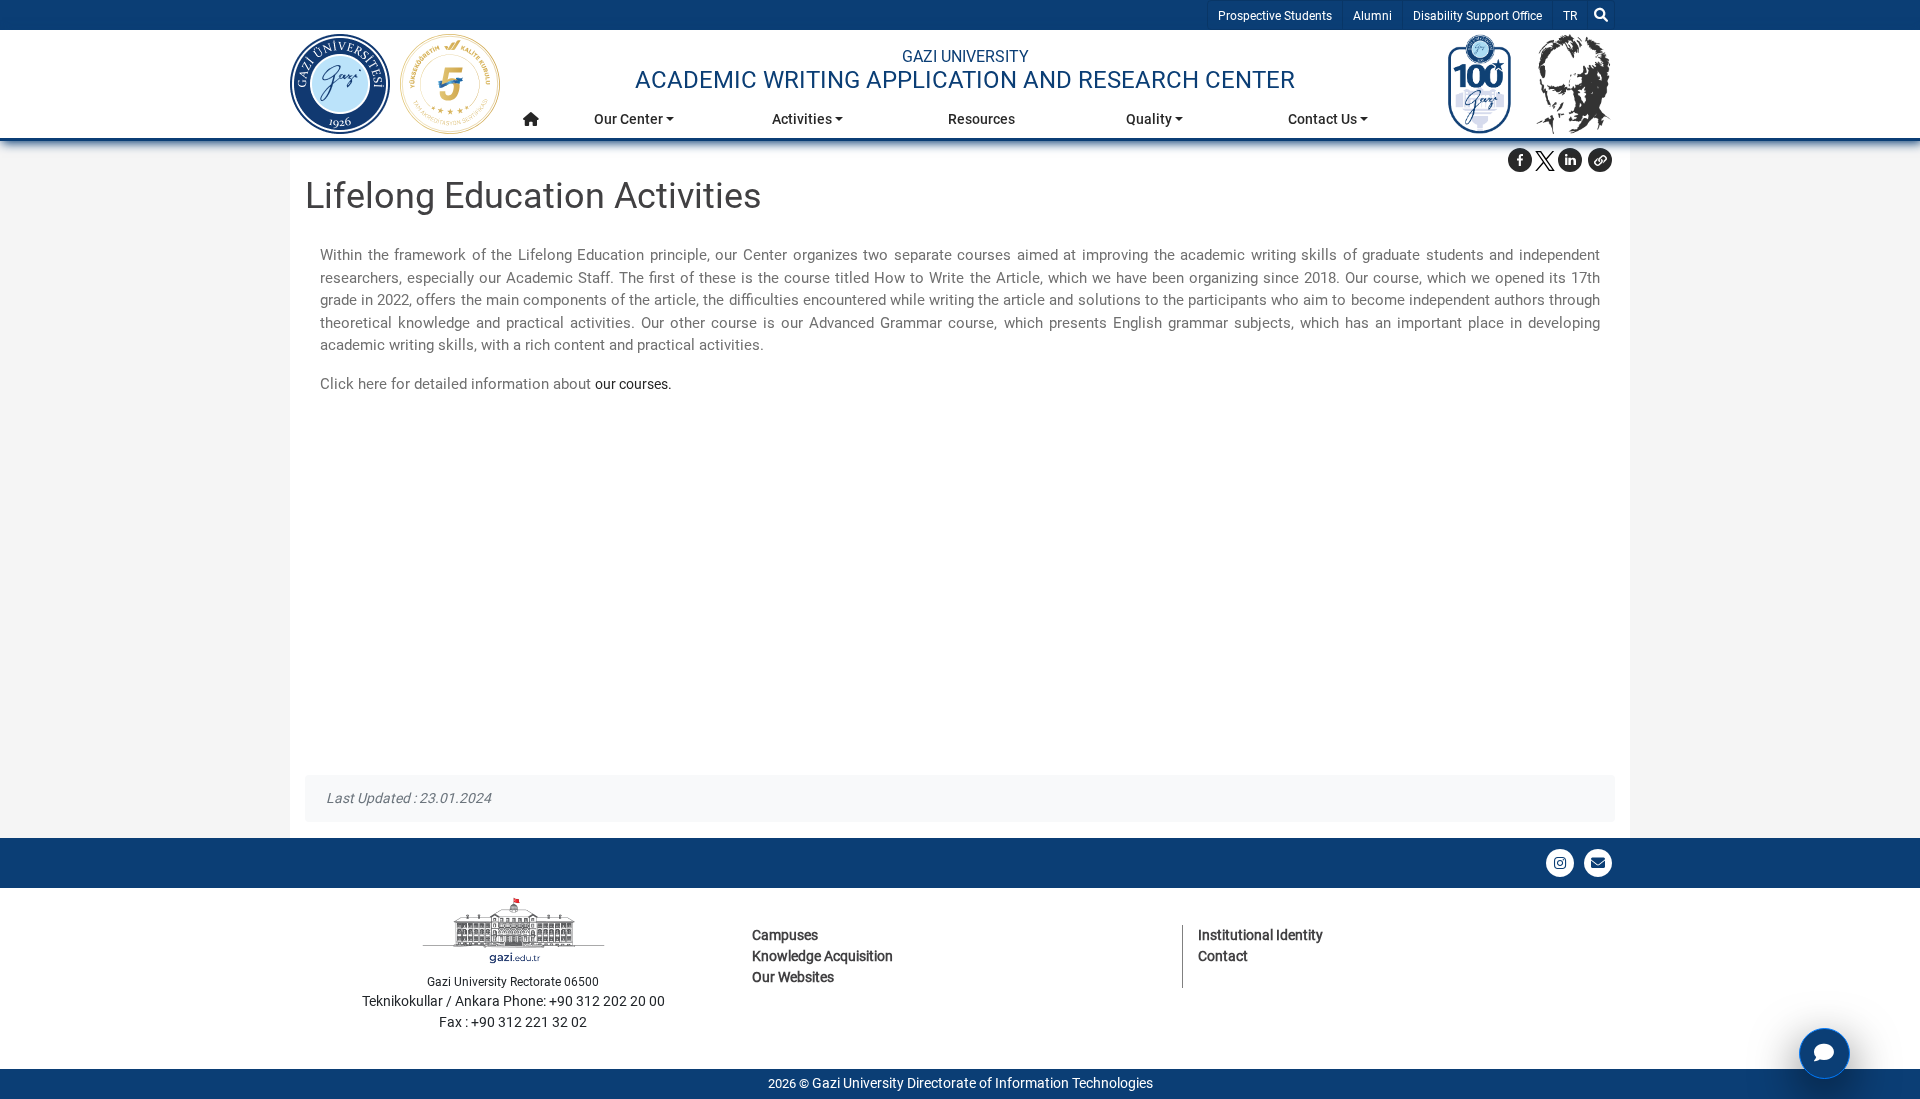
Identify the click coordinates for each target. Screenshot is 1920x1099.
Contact (1223, 956)
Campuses (785, 935)
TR (1574, 15)
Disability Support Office (1477, 16)
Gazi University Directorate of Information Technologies (982, 1083)
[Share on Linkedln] (1570, 160)
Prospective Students (1275, 16)
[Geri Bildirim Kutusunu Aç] (1824, 1053)
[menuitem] (531, 124)
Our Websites (793, 977)
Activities (802, 119)
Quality (1149, 119)
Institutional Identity (1260, 935)
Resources (981, 119)
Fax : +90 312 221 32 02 (513, 1022)
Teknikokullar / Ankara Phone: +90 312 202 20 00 (513, 1001)
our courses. (633, 384)
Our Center (628, 119)
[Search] (1601, 15)
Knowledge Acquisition (822, 956)
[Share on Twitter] (1545, 160)
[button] (531, 119)
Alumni (1372, 16)
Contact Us (1322, 119)
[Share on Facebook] (1520, 160)
